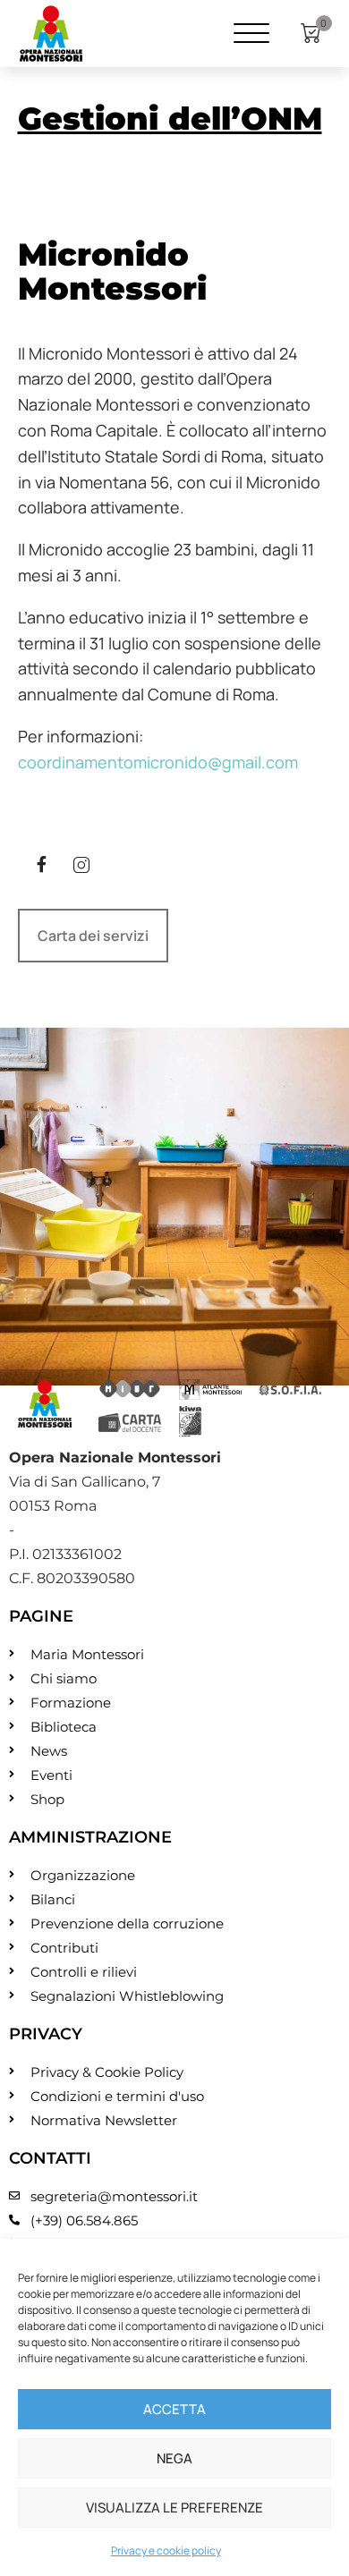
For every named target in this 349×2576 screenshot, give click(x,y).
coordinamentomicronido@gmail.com (158, 762)
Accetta (174, 2409)
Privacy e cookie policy (166, 2551)
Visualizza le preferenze (174, 2508)
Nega (174, 2458)
